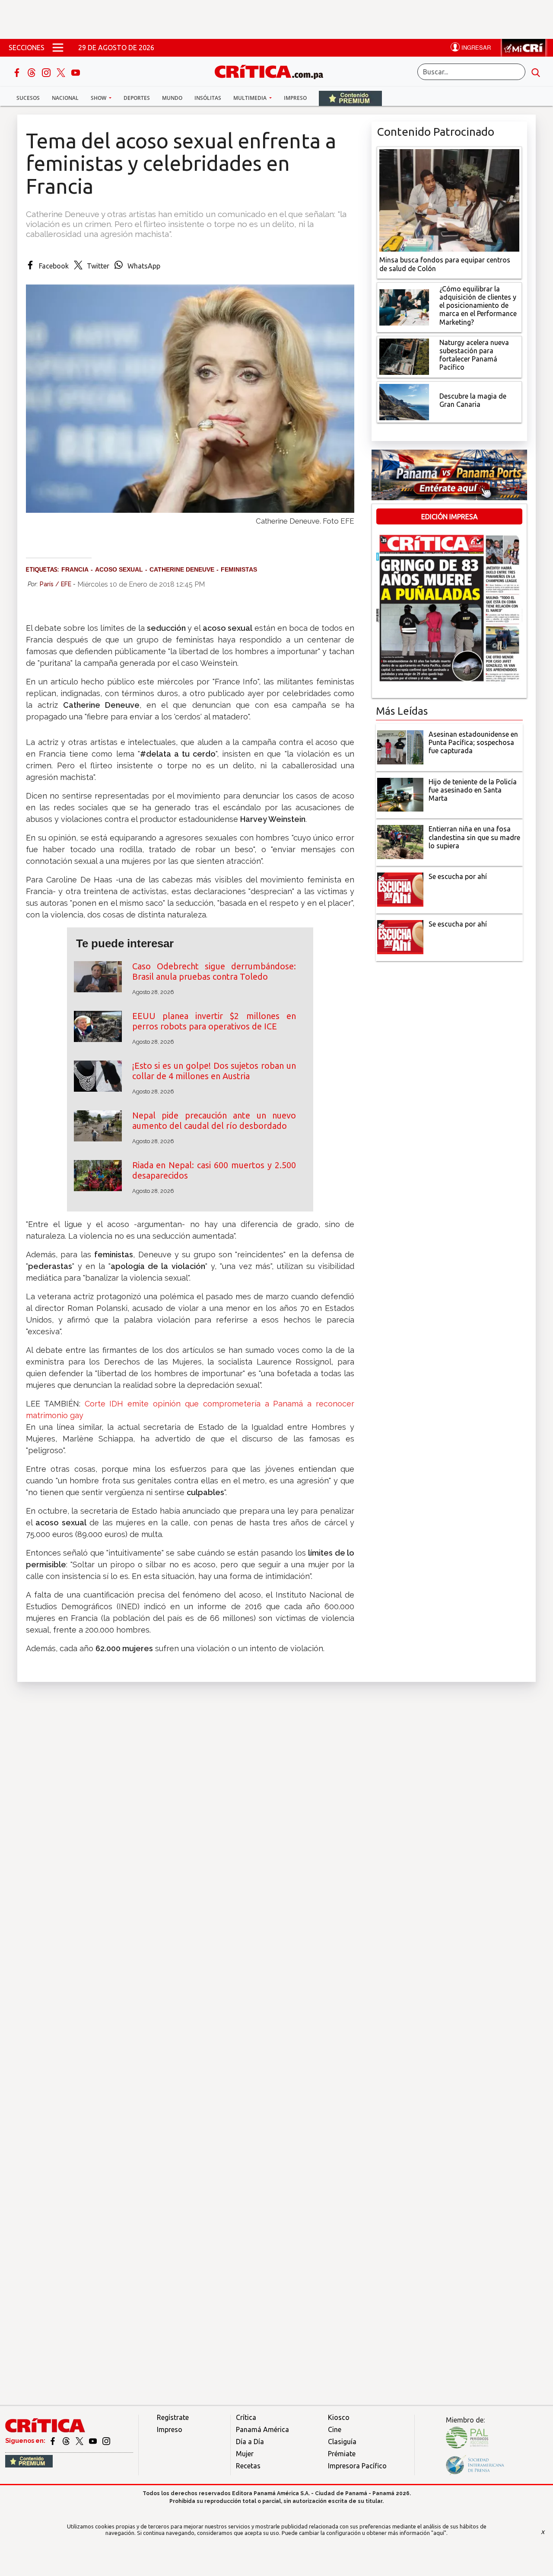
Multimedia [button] (251, 98)
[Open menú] (58, 48)
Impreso (295, 98)
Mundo (172, 98)
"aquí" (439, 2533)
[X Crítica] (62, 72)
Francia (75, 569)
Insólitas (208, 98)
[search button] (536, 72)
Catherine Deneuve (182, 569)
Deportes (137, 98)
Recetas (248, 2466)
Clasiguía (342, 2442)
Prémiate (342, 2454)
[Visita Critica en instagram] (106, 2441)
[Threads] (32, 72)
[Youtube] (76, 72)
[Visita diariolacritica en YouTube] (94, 2441)
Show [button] (99, 98)
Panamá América (262, 2429)
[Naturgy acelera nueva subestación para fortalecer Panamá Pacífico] (404, 356)
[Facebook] (18, 72)
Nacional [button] (65, 98)
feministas (239, 569)
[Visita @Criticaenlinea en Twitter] (67, 2441)
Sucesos (28, 98)
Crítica (246, 2417)
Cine (335, 2429)
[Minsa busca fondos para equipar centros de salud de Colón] (449, 200)
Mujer (245, 2454)
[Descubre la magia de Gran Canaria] (404, 401)
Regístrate (173, 2417)
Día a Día (250, 2442)
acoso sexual (119, 569)
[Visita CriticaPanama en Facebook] (53, 2441)
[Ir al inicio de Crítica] (273, 71)
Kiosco (339, 2417)
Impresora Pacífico (357, 2466)
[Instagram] (47, 72)
